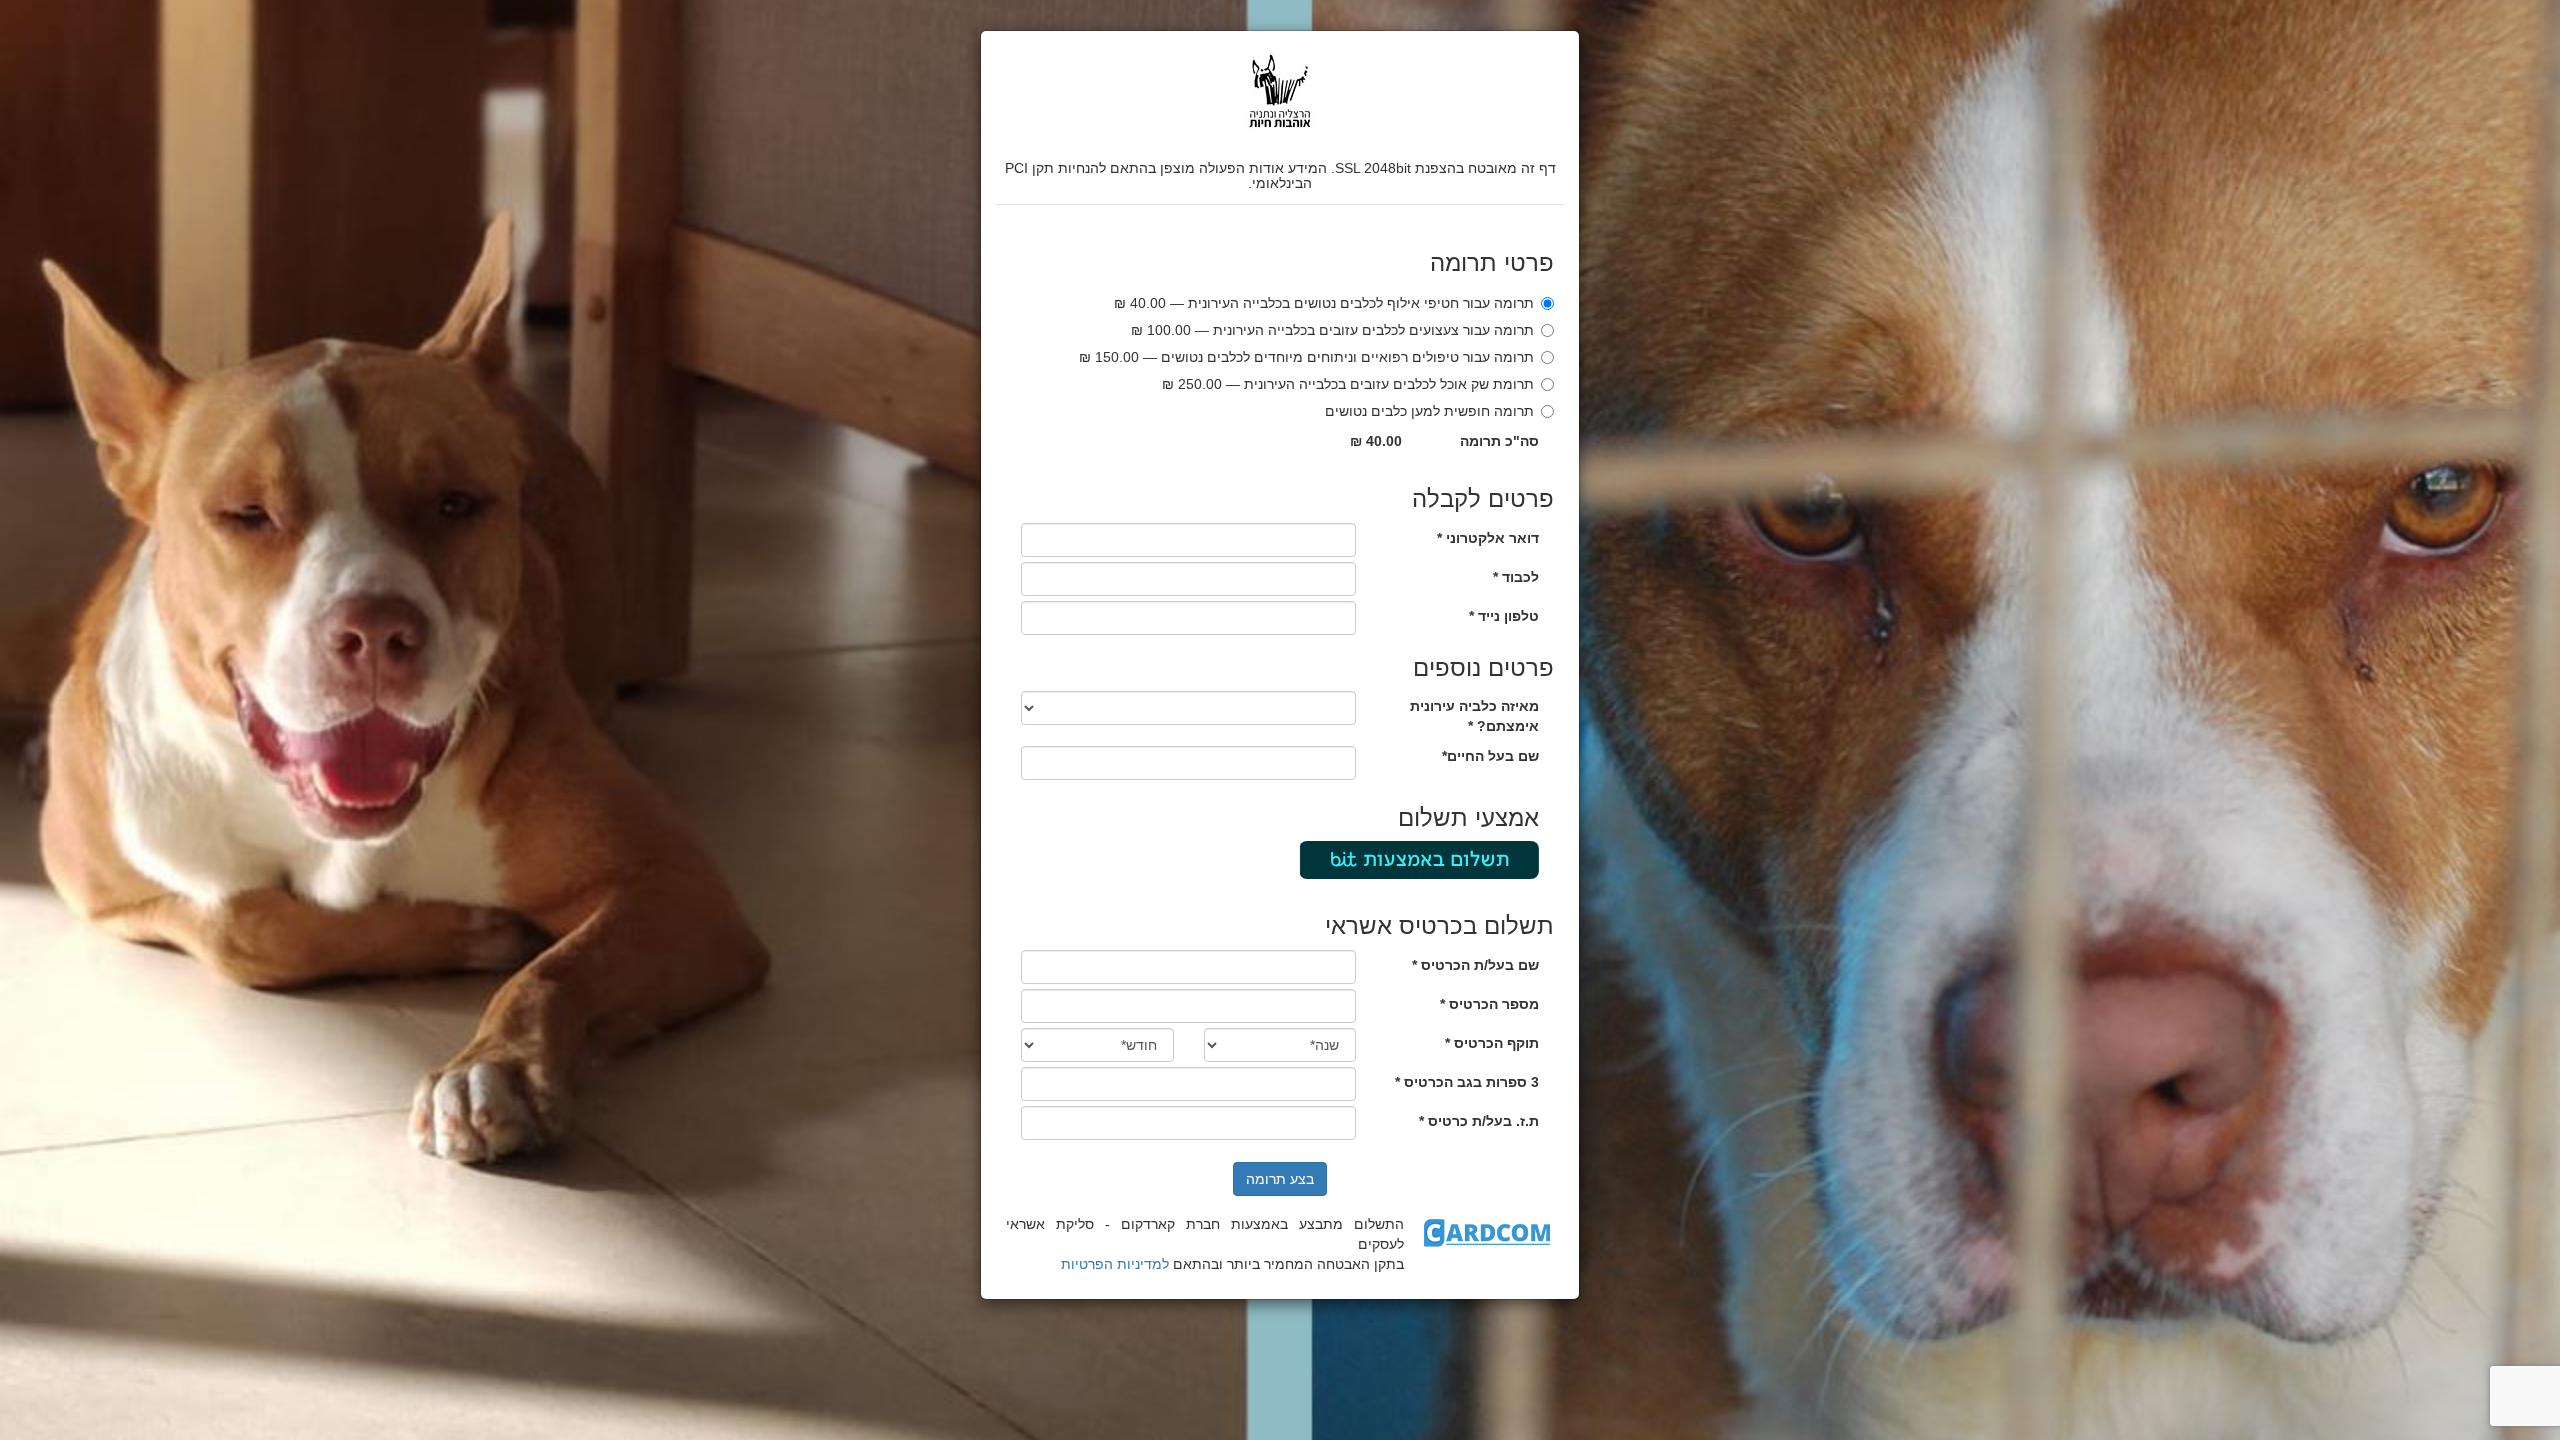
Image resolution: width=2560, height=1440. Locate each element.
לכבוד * (1516, 577)
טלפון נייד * (1504, 616)
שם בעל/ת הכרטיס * (1475, 965)
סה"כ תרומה (1499, 441)
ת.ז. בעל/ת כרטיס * (1479, 1121)
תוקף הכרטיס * (1492, 1043)
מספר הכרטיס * (1489, 1004)
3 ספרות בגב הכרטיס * (1467, 1082)
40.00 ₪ (1376, 441)
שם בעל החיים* (1490, 756)
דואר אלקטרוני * (1488, 538)
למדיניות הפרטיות (1115, 1264)
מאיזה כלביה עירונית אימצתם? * (1474, 716)
